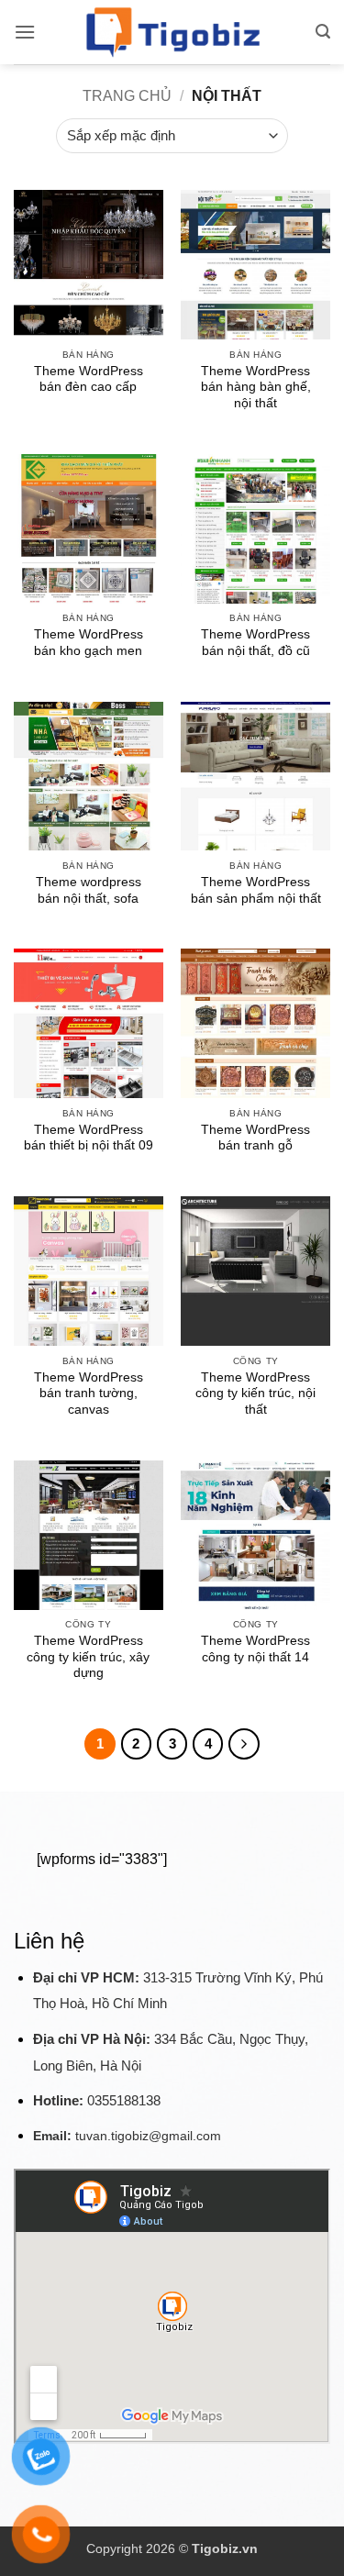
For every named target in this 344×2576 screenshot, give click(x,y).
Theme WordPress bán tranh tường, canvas (89, 1393)
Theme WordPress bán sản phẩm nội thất (256, 890)
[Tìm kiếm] (323, 32)
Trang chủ (127, 96)
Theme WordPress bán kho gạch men (89, 643)
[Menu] (25, 32)
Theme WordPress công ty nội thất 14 (255, 1649)
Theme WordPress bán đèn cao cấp (89, 379)
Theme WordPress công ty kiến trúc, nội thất (255, 1393)
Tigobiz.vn (225, 2548)
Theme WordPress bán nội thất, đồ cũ (255, 643)
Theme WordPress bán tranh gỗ (255, 1138)
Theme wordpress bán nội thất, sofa (89, 890)
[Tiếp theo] (244, 1744)
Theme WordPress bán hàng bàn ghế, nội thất (256, 387)
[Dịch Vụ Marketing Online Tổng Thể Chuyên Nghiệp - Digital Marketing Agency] (172, 32)
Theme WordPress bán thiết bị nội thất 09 (89, 1138)
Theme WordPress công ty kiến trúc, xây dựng (88, 1657)
